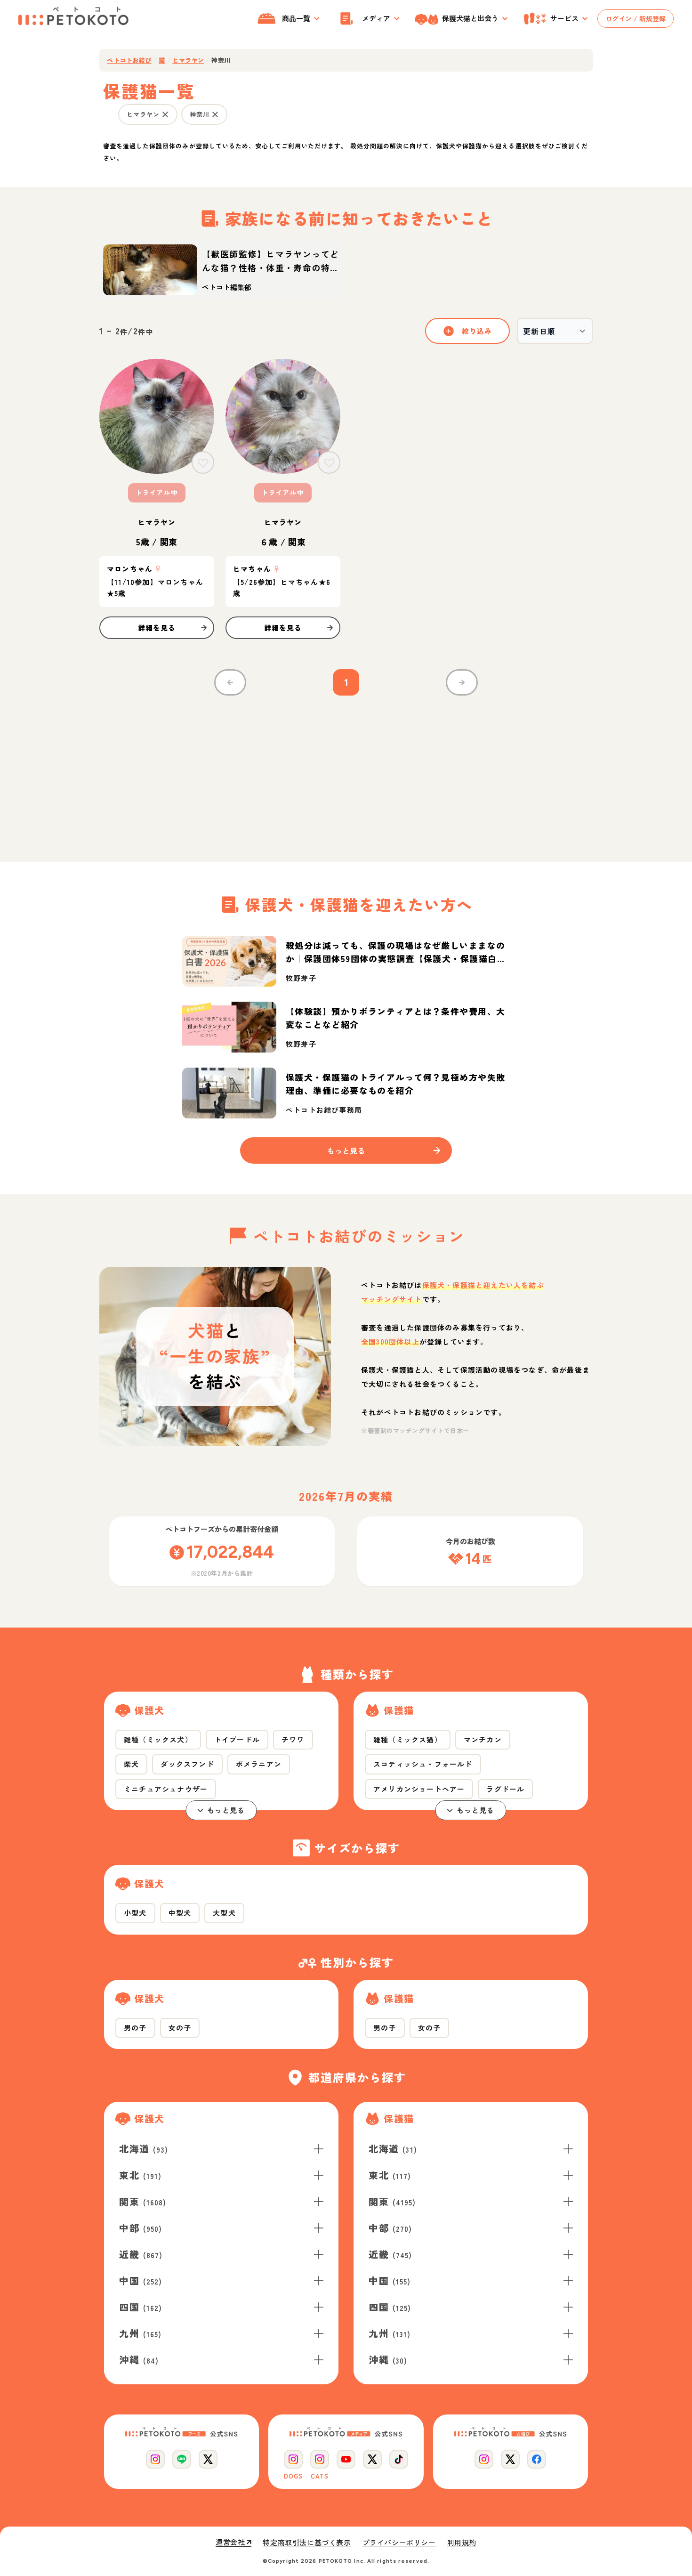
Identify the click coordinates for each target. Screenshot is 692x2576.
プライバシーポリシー (399, 2543)
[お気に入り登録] (203, 462)
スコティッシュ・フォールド (423, 1764)
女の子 (180, 2028)
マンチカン (483, 1739)
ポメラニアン (259, 1764)
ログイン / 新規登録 (636, 18)
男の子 (135, 2028)
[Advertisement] (346, 773)
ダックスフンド (187, 1764)
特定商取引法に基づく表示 (307, 2543)
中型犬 (180, 1913)
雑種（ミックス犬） (158, 1739)
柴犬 (131, 1764)
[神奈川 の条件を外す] (215, 114)
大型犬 (224, 1913)
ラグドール (505, 1789)
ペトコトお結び (129, 60)
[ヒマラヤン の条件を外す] (165, 114)
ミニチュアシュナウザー (166, 1789)
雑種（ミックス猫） (408, 1739)
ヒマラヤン (188, 60)
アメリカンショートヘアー (419, 1789)
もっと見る (226, 1810)
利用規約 (462, 2543)
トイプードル (237, 1739)
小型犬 (135, 1913)
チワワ (293, 1739)
